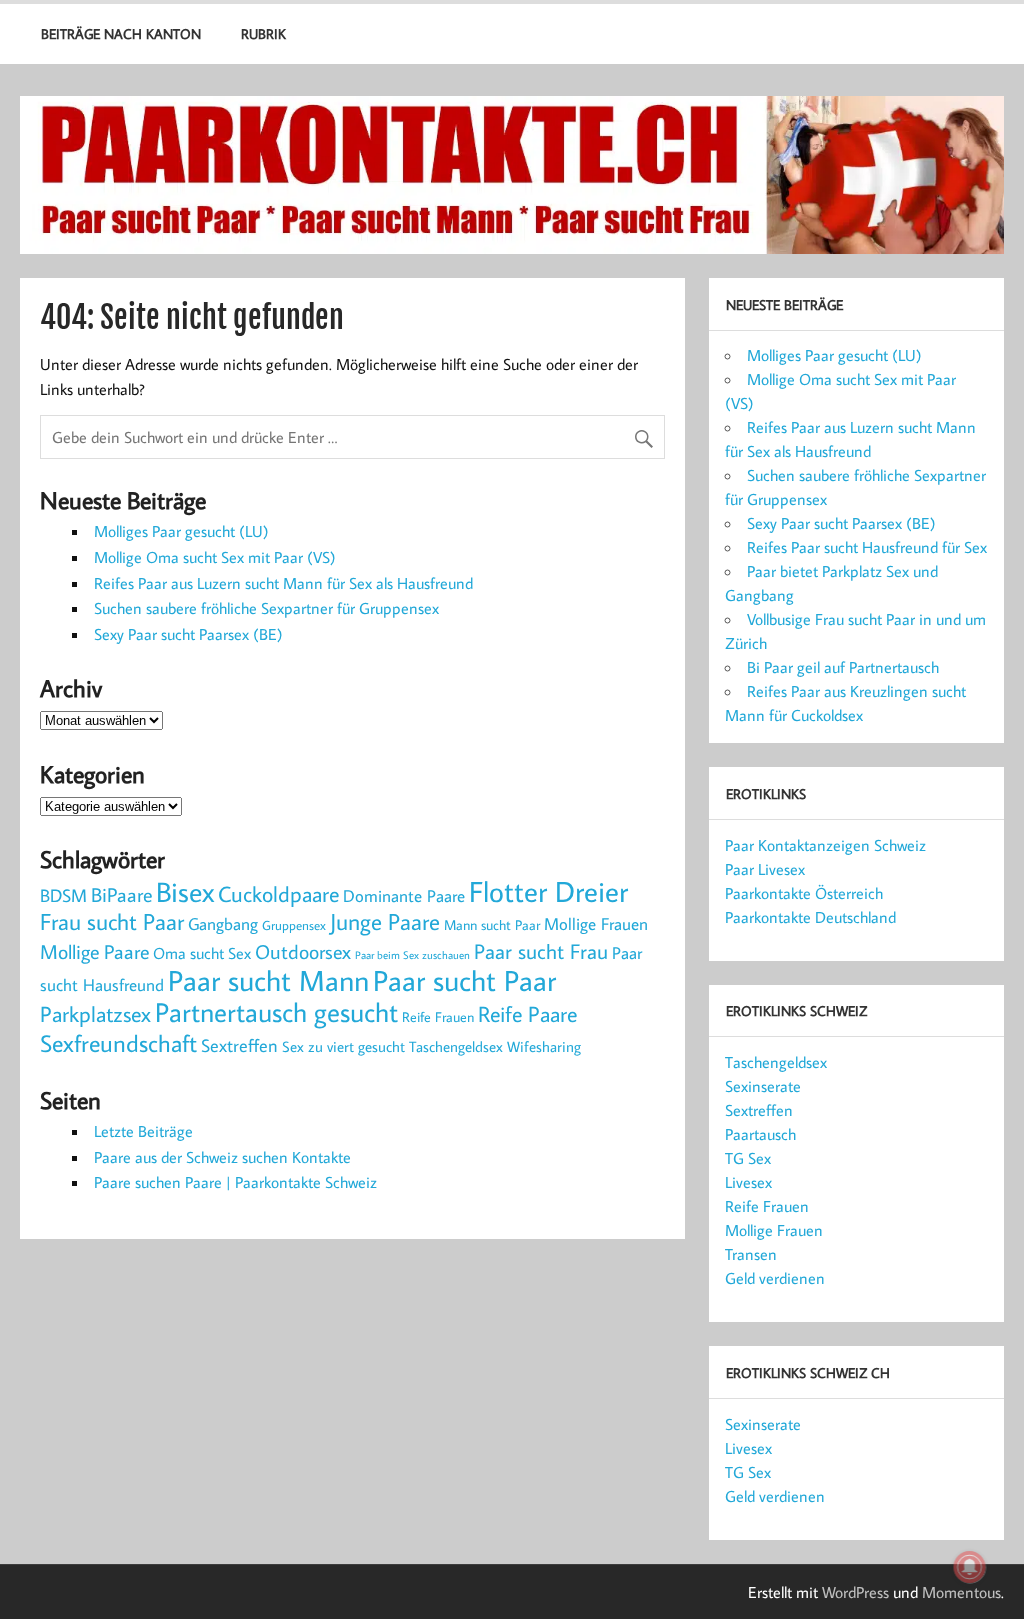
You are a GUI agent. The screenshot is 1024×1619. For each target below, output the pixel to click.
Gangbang (223, 923)
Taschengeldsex (456, 1046)
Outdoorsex (303, 951)
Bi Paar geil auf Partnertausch (843, 667)
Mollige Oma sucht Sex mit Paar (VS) (215, 557)
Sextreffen (239, 1045)
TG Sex (748, 1158)
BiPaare (121, 894)
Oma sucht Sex (202, 952)
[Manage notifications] (970, 1567)
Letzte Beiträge (143, 1131)
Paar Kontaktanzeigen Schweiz (825, 845)
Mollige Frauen (596, 924)
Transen (751, 1254)
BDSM (63, 895)
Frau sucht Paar (112, 921)
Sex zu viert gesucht (343, 1046)
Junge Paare (385, 921)
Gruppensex (294, 925)
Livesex (748, 1182)
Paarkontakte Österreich (804, 893)
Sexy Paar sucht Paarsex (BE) (188, 634)
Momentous (961, 1592)
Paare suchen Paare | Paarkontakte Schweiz (235, 1182)
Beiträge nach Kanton (121, 33)
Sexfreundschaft (118, 1043)
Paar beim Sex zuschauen (412, 955)
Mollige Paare (94, 951)
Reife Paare (527, 1014)
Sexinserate (763, 1086)
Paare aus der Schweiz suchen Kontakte (222, 1157)
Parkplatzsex (95, 1013)
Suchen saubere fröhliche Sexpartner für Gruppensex (266, 608)
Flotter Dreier (548, 891)
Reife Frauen (438, 1017)
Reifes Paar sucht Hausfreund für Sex (867, 547)
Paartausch (760, 1134)
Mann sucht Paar (492, 925)
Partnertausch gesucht (276, 1011)
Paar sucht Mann (268, 980)
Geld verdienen (775, 1278)
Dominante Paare (404, 895)
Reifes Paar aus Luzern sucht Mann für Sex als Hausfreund (283, 583)
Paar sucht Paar (464, 980)
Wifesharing (544, 1046)
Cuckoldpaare (278, 894)
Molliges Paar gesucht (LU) (181, 531)
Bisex (185, 891)
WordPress (855, 1592)
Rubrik (263, 33)
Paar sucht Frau (541, 951)
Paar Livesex (765, 869)
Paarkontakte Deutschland (810, 917)
